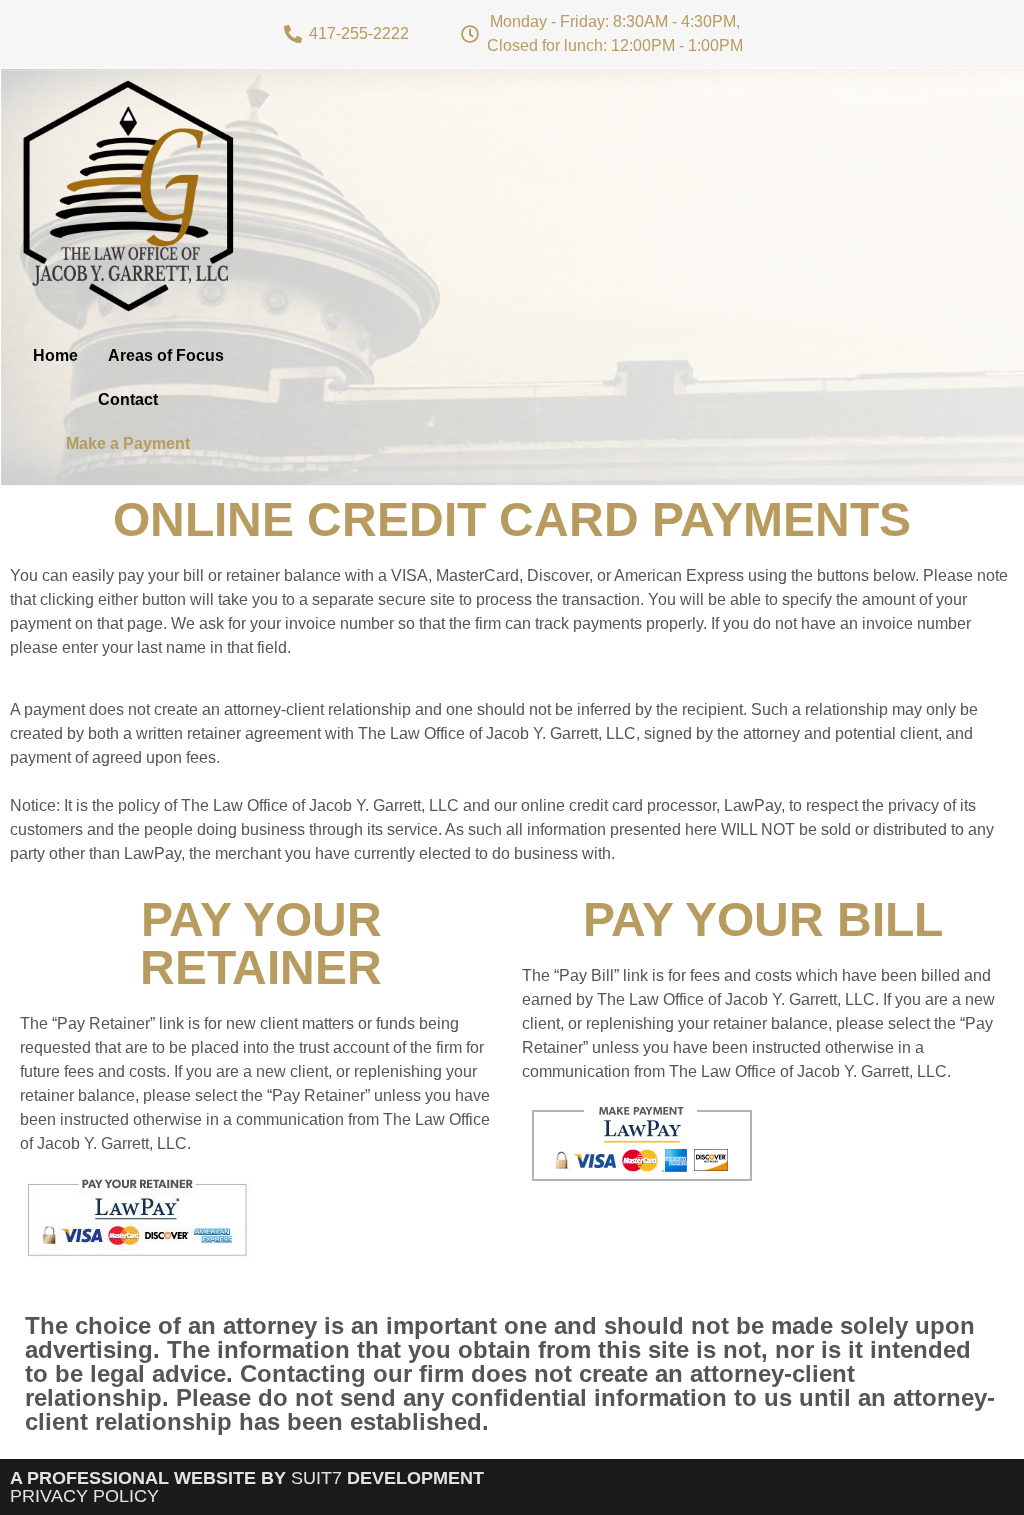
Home (55, 355)
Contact (128, 399)
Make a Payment (128, 443)
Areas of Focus (166, 355)
